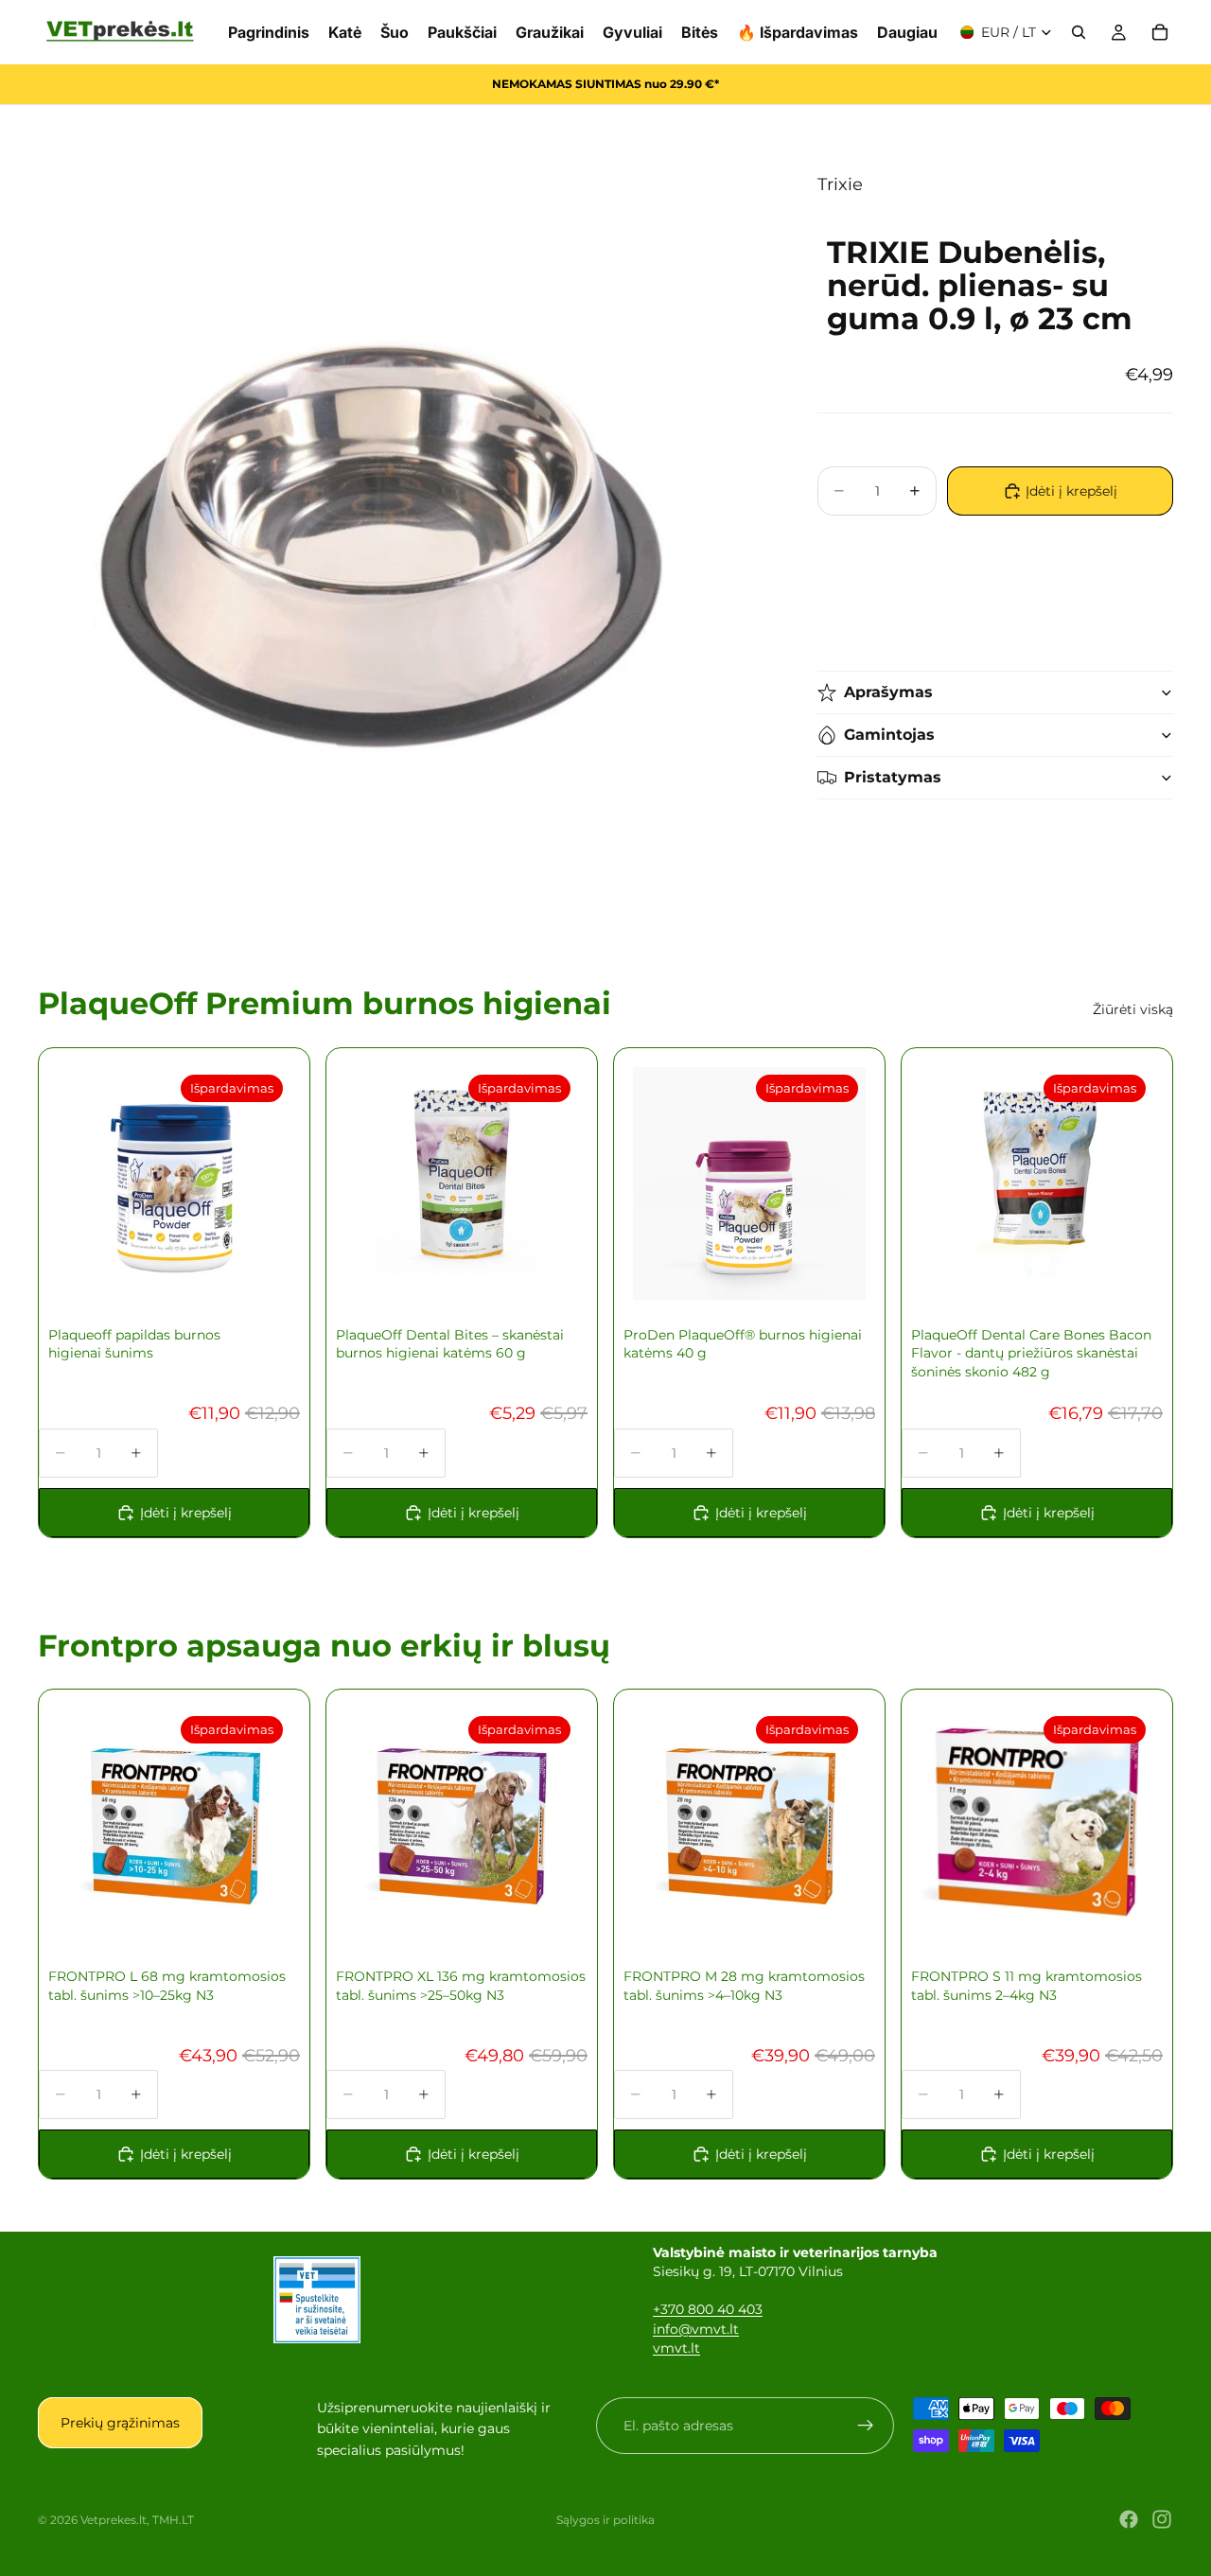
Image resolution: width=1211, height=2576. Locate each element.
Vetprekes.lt (114, 2520)
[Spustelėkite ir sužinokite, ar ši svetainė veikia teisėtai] (317, 2300)
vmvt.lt (676, 2348)
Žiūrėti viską (1133, 1009)
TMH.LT (173, 2520)
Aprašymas (888, 692)
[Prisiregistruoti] (866, 2426)
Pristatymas (893, 777)
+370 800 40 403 (708, 2309)
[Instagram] (1162, 2519)
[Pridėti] (549, 1270)
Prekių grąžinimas (120, 2423)
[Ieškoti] (1079, 32)
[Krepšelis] (1160, 32)
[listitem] (907, 32)
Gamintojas (889, 735)
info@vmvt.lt (696, 2329)
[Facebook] (1129, 2519)
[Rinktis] (261, 1270)
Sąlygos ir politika (605, 2520)
